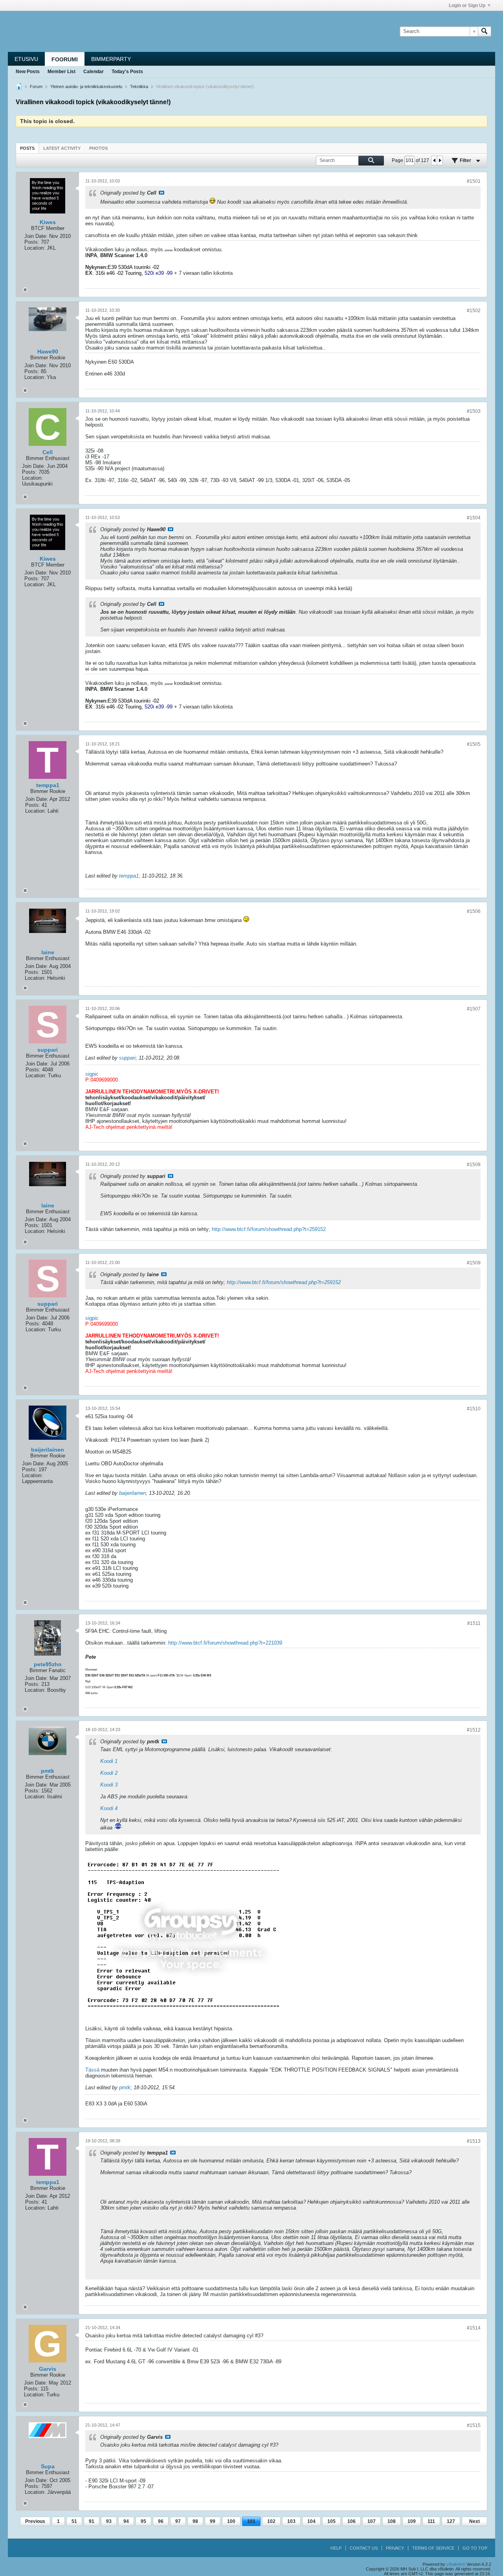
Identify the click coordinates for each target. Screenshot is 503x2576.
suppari (127, 1058)
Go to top (475, 2548)
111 (431, 2521)
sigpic (92, 1074)
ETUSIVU (26, 59)
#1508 (474, 1165)
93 (109, 2521)
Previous (35, 2521)
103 (291, 2521)
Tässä (92, 2070)
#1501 (474, 181)
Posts (27, 148)
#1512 (474, 1730)
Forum (36, 86)
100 (231, 2521)
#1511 (474, 1623)
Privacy (395, 2548)
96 (161, 2521)
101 (251, 2521)
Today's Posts (127, 72)
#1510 (474, 1409)
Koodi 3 (109, 1785)
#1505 (474, 744)
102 (271, 2521)
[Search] (485, 31)
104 (311, 2521)
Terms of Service (433, 2548)
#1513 (474, 2141)
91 (92, 2521)
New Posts (28, 72)
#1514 (474, 2328)
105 (331, 2521)
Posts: (32, 242)
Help (336, 2548)
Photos (98, 148)
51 (74, 2521)
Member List (61, 72)
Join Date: (36, 236)
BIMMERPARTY (111, 59)
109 (412, 2521)
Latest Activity (62, 148)
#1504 (474, 518)
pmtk (125, 2087)
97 (178, 2521)
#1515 (474, 2425)
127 (451, 2521)
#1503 (474, 411)
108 (392, 2521)
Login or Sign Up (467, 6)
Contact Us (364, 2548)
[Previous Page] (434, 160)
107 (372, 2521)
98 (195, 2521)
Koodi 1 (109, 1761)
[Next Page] (440, 160)
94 (126, 2521)
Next (475, 2521)
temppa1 (129, 876)
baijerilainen (132, 1493)
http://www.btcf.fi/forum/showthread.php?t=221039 (225, 1643)
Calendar (94, 72)
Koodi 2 (109, 1773)
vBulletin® (456, 2564)
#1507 (474, 1009)
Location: (35, 248)
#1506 (474, 911)
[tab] (27, 148)
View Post (162, 193)
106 (352, 2521)
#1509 (474, 1263)
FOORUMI (65, 59)
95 (143, 2521)
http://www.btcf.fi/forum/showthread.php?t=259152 (269, 1229)
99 (213, 2521)
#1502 (474, 311)
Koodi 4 (109, 1808)
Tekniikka (139, 86)
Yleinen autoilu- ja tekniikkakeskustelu (86, 86)
